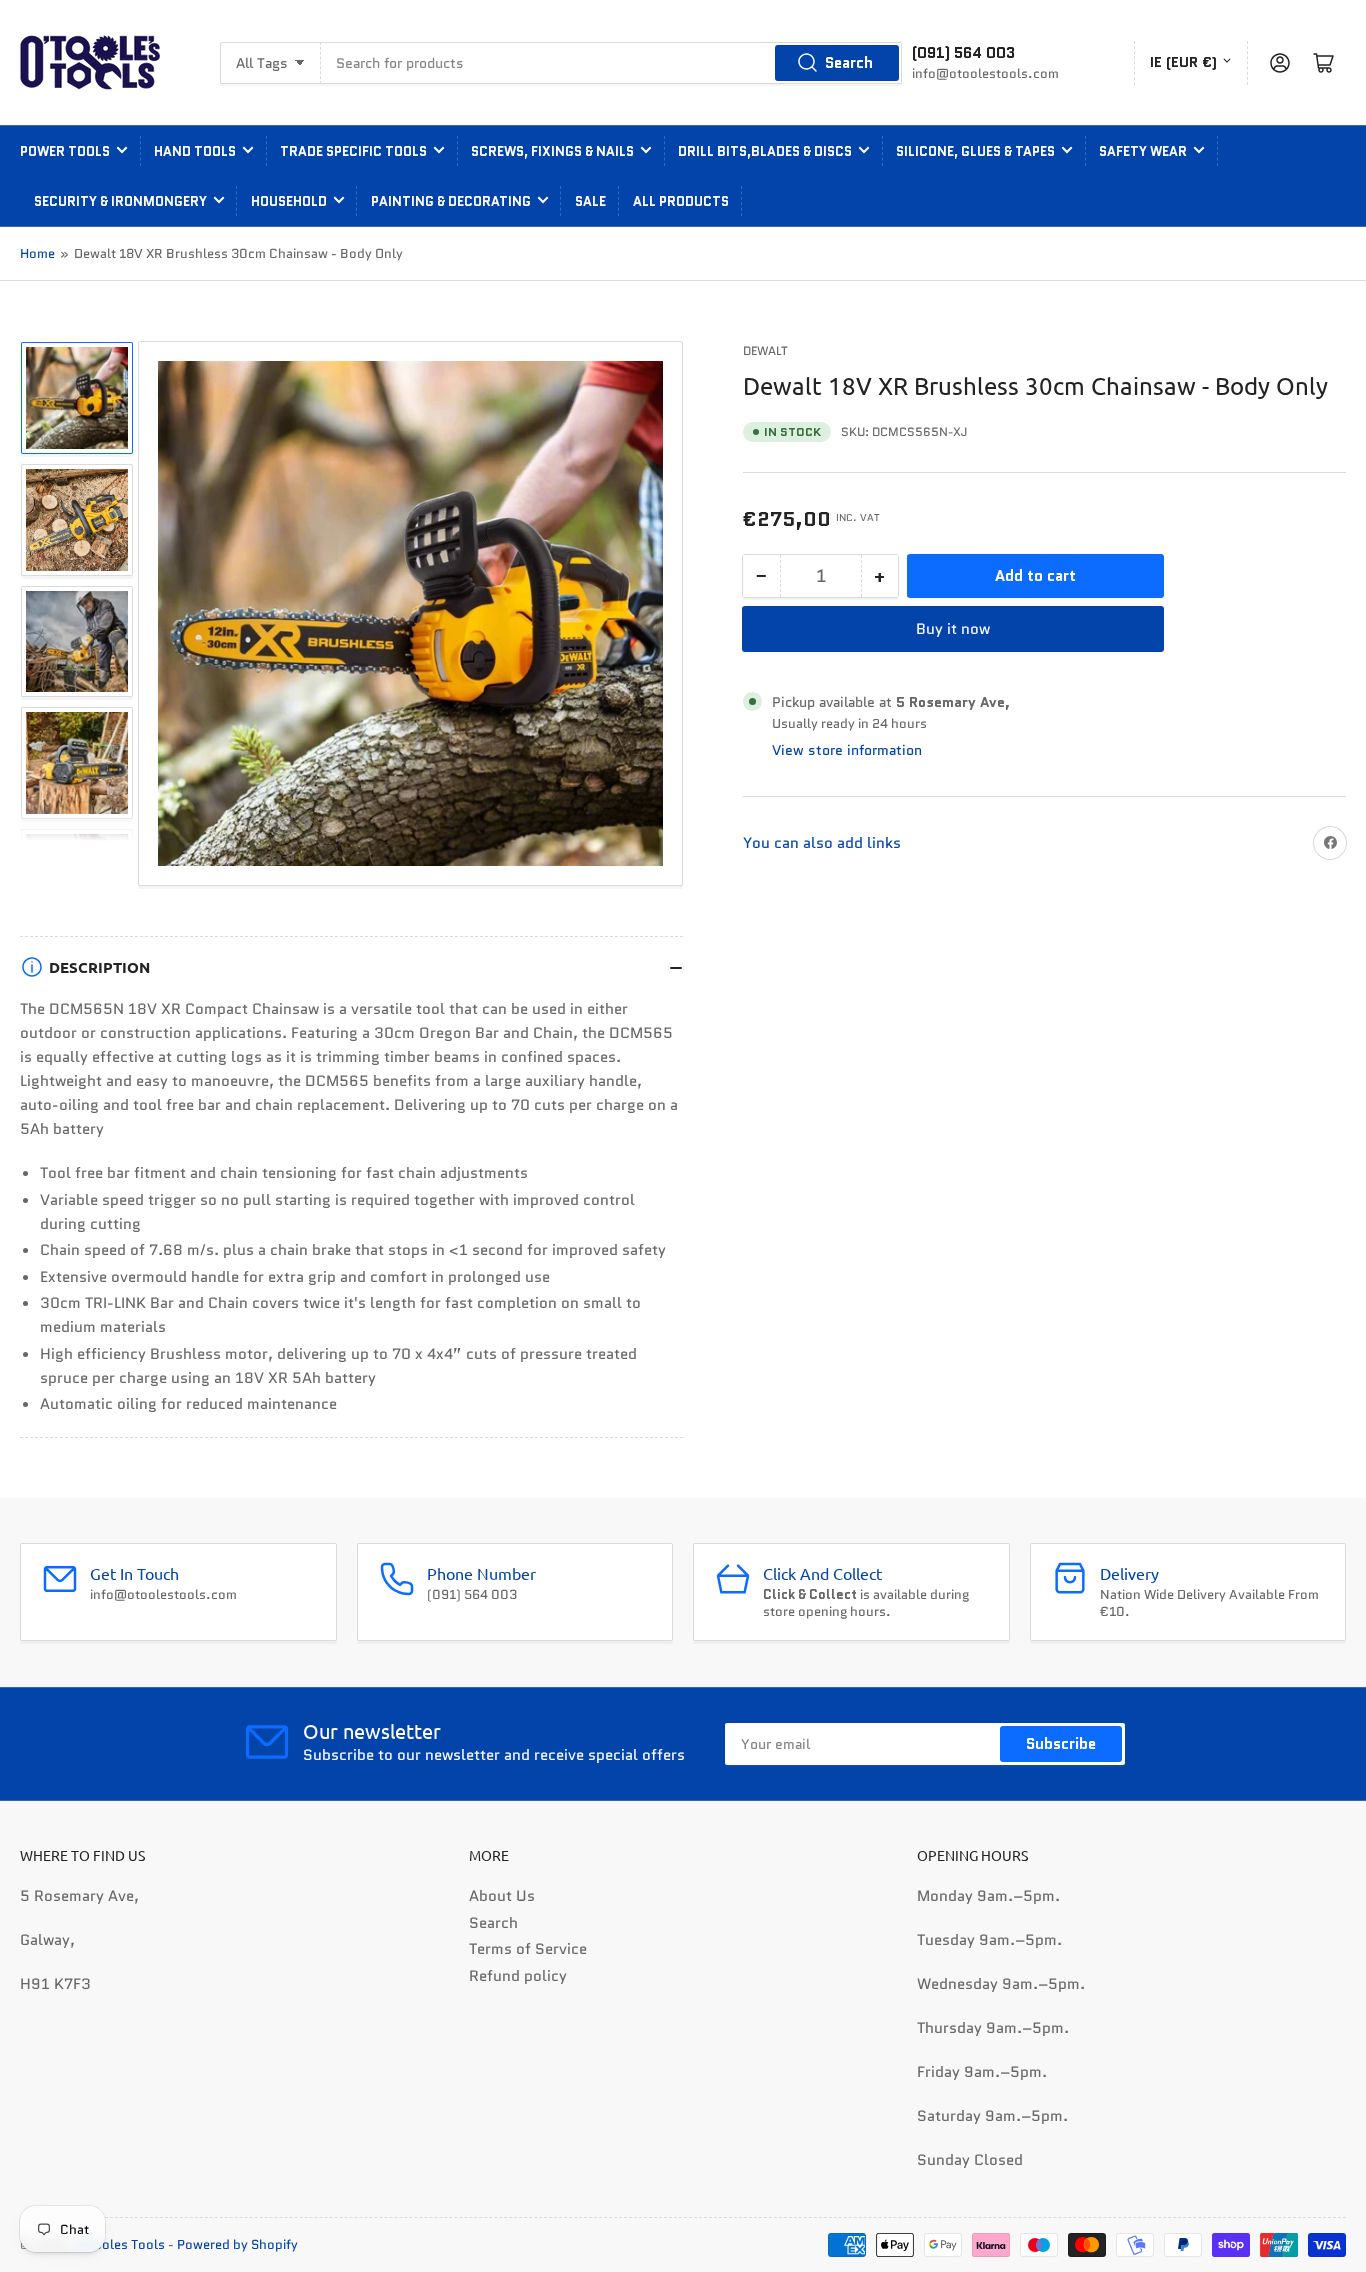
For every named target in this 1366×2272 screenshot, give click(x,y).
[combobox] (611, 63)
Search (849, 63)
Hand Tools (195, 151)
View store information (847, 750)
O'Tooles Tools (120, 2244)
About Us (502, 1896)
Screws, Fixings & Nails (552, 151)
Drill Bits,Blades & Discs (765, 151)
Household (289, 201)
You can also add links (822, 843)
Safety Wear (1143, 151)
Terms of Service (528, 1949)
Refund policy (518, 1976)
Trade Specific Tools (353, 151)
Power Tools (65, 151)
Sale (590, 201)
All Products (681, 201)
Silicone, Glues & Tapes (975, 151)
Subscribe (1061, 1744)
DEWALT (765, 350)
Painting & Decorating (451, 201)
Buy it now (953, 629)
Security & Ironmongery (120, 201)
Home (37, 253)
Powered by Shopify (237, 2244)
